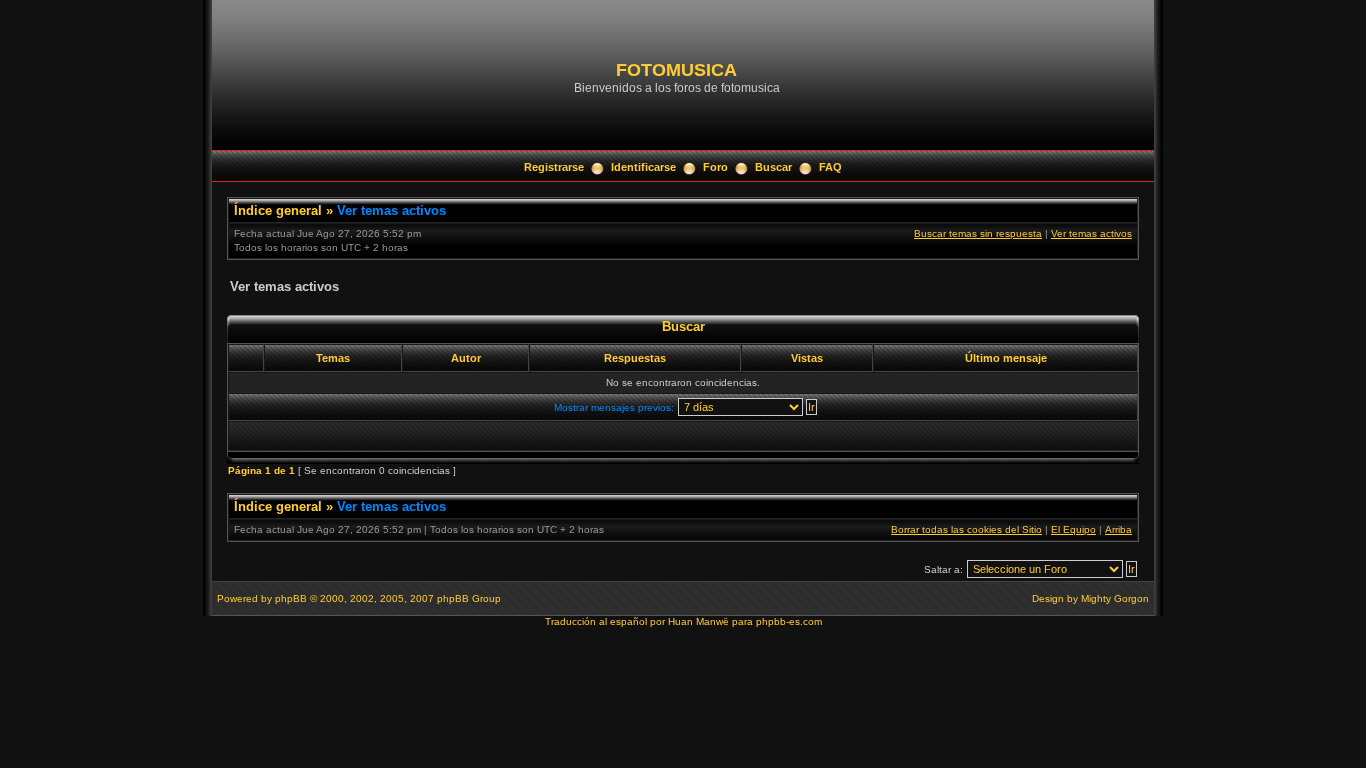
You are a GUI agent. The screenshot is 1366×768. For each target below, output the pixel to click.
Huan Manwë (698, 621)
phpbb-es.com (789, 621)
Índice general (278, 210)
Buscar (773, 167)
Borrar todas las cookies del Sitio (966, 529)
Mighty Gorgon (1115, 598)
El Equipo (1073, 529)
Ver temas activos (391, 210)
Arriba (1118, 529)
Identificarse (643, 167)
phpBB (291, 598)
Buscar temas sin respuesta (978, 233)
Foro (715, 167)
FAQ (830, 167)
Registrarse (554, 167)
